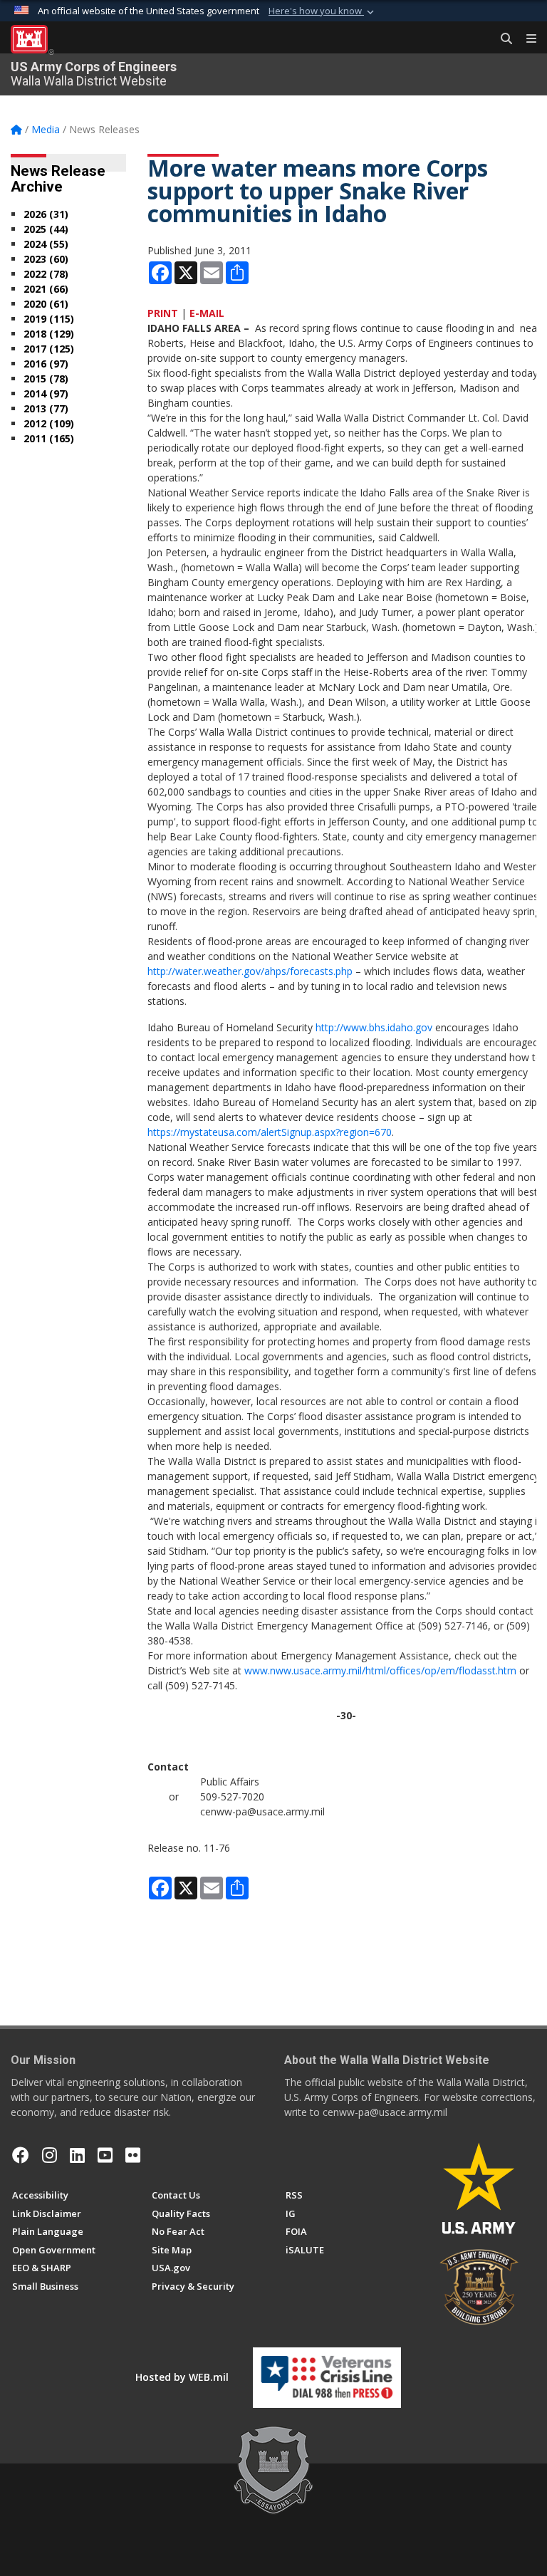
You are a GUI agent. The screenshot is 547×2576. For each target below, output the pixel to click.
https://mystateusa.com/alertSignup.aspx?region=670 (270, 1132)
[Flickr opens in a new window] (133, 2155)
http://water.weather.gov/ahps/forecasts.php (250, 971)
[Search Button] (501, 39)
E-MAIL (207, 313)
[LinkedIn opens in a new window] (77, 2155)
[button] (323, 11)
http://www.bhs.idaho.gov (374, 1027)
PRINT (163, 313)
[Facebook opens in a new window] (21, 2155)
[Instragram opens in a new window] (50, 2155)
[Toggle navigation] (526, 39)
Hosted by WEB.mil (182, 2377)
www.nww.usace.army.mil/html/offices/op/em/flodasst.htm (380, 1670)
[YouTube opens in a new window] (105, 2155)
